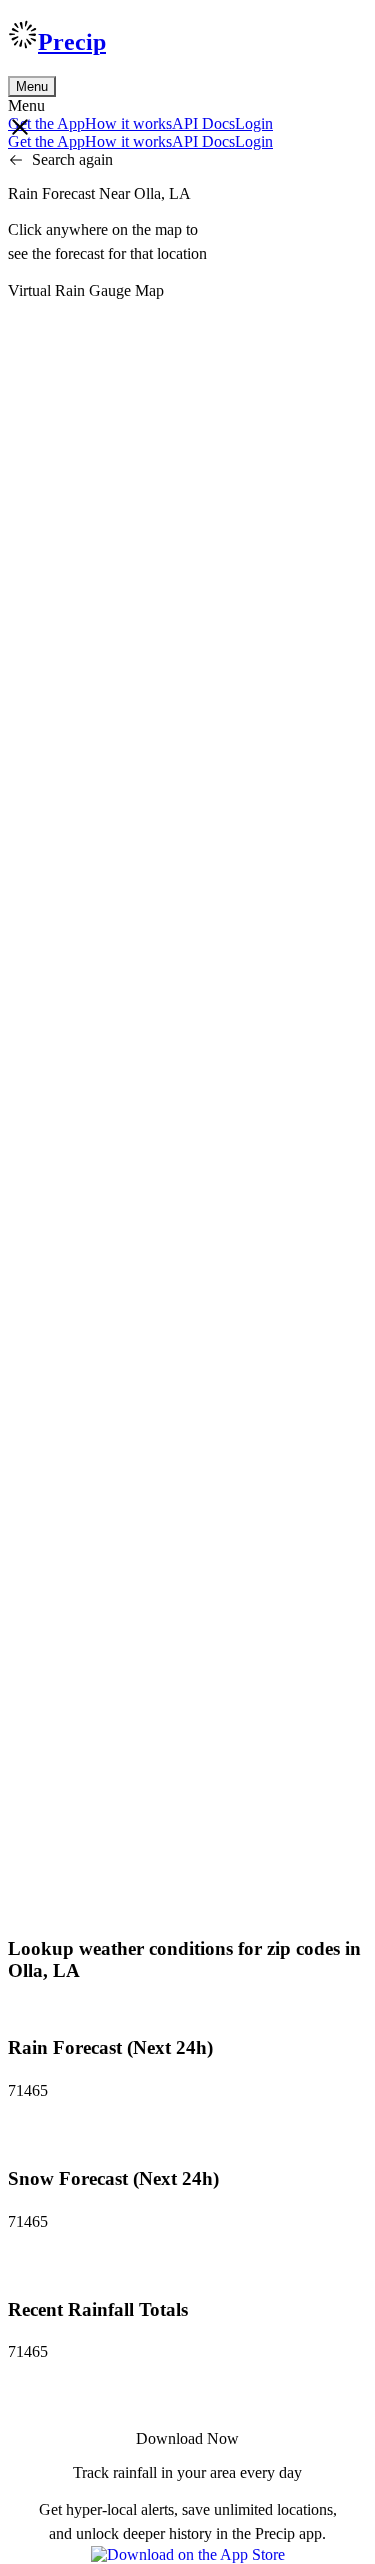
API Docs (203, 123)
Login (254, 123)
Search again (72, 159)
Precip (72, 42)
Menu (32, 86)
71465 (28, 2090)
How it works (128, 123)
